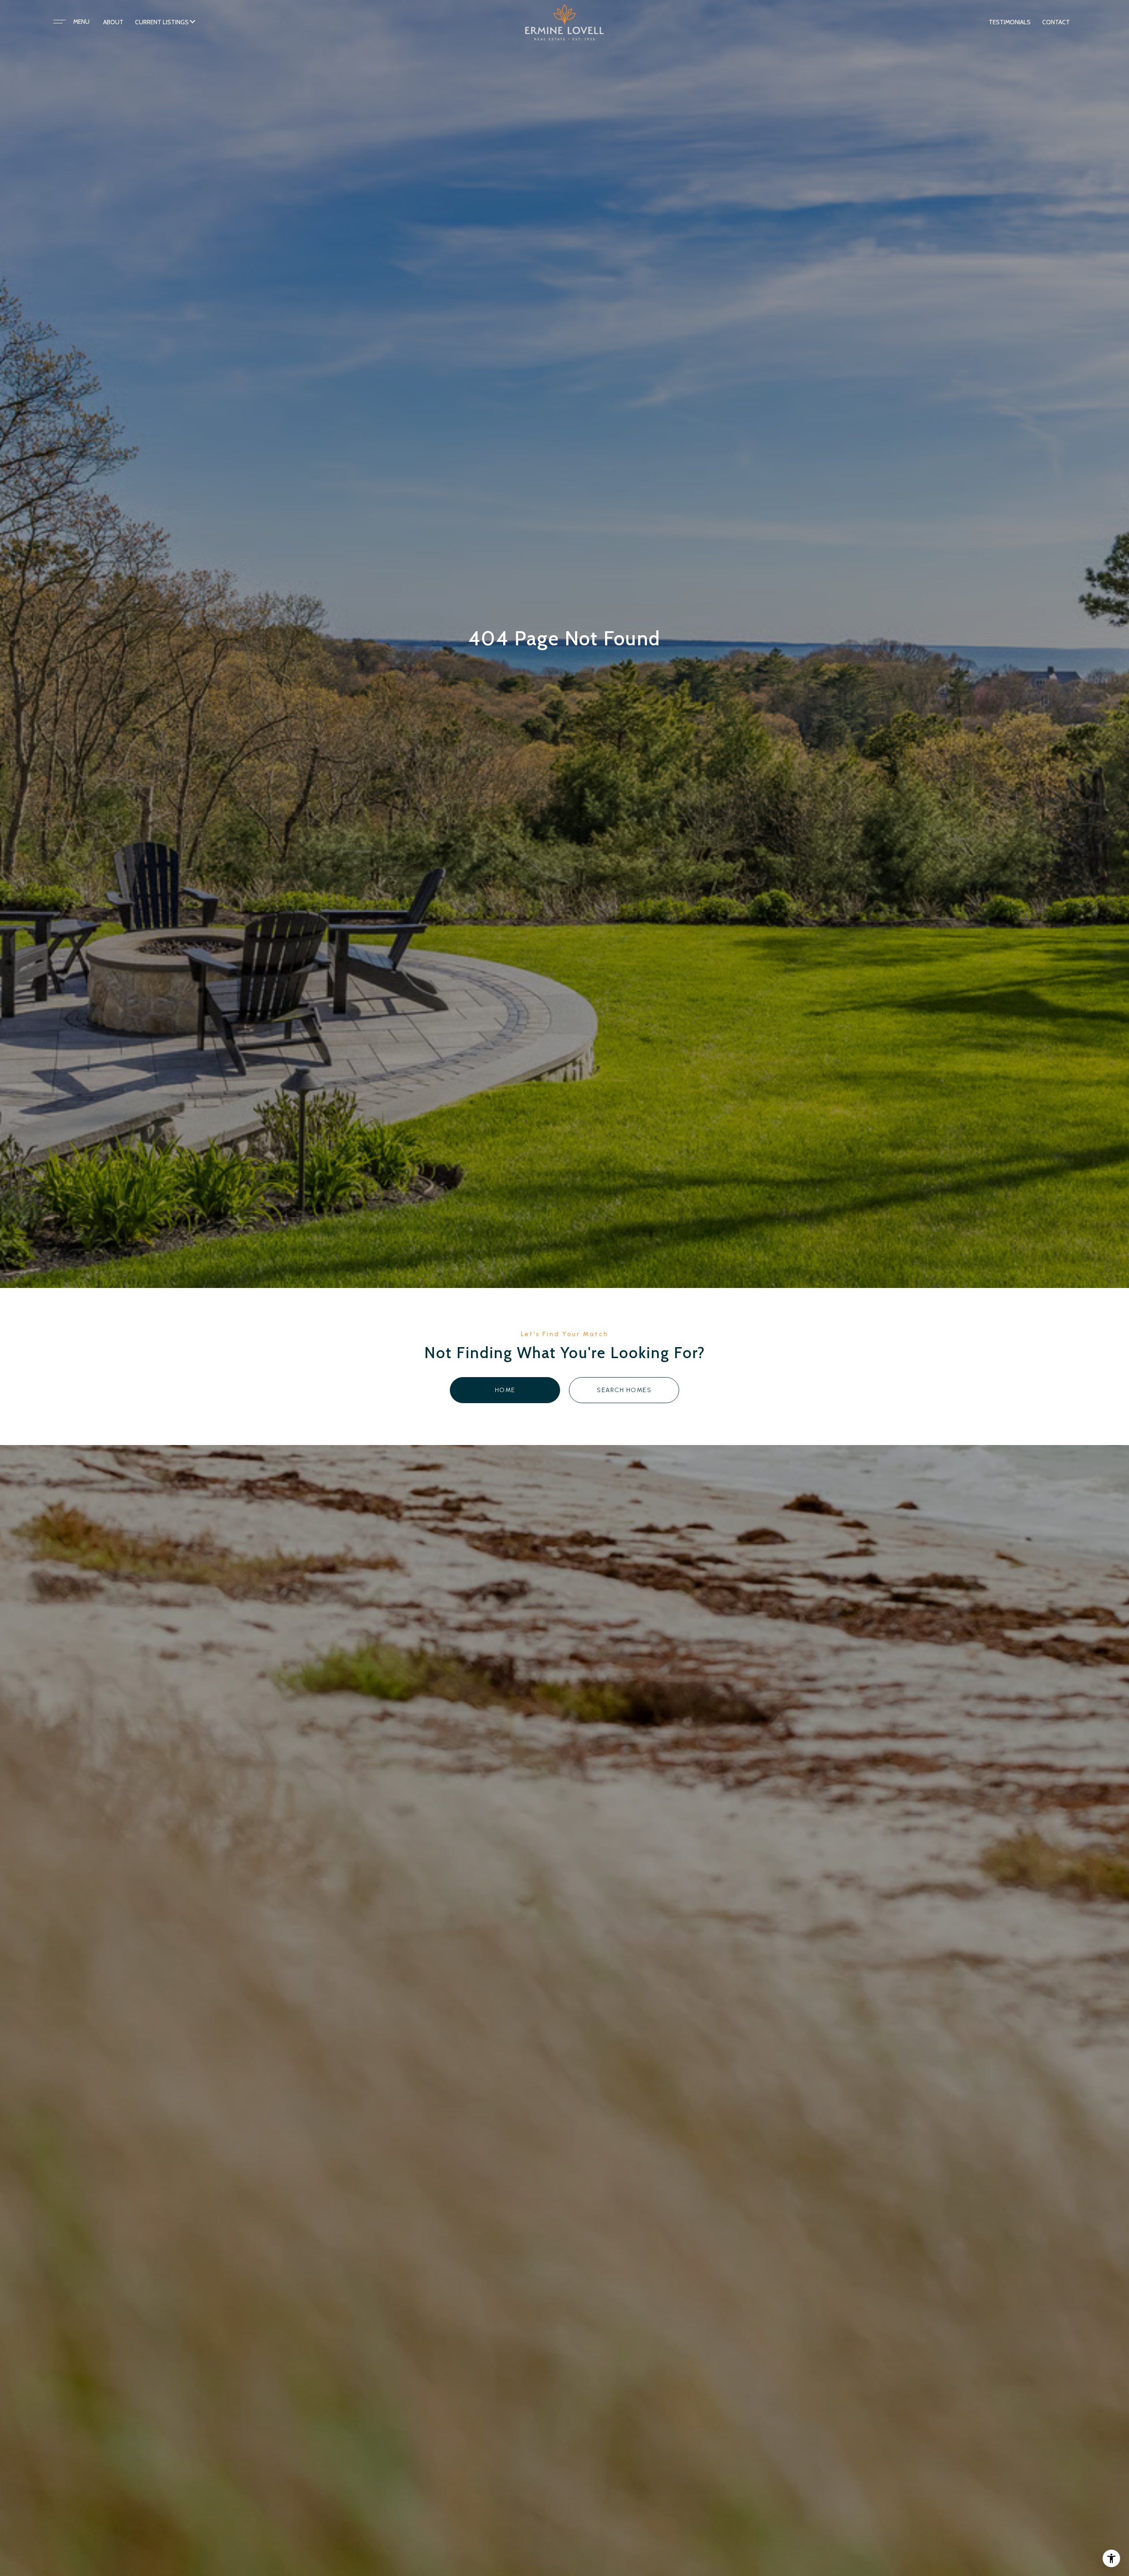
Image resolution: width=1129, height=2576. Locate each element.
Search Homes (624, 1390)
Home (505, 1390)
